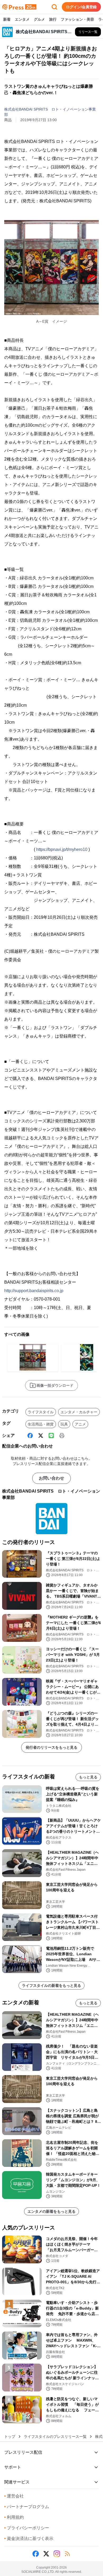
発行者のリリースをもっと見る (51, 1747)
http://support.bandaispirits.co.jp (34, 1291)
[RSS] (67, 2554)
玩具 (64, 1424)
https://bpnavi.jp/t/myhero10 (62, 849)
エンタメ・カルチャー (79, 1412)
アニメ (80, 1424)
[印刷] (62, 1436)
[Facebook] (30, 1436)
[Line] (51, 1436)
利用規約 (14, 2517)
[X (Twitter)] (41, 1436)
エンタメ (22, 19)
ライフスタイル (41, 1412)
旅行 (53, 19)
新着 (7, 19)
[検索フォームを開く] (54, 7)
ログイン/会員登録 (81, 7)
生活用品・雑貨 (41, 1424)
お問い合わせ (51, 1478)
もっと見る (88, 1777)
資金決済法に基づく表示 (29, 2538)
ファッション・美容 (77, 19)
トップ (10, 2437)
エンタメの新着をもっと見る (51, 2211)
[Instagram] (57, 2554)
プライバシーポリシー (27, 2528)
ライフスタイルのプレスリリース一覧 (55, 2437)
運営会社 (14, 2496)
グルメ (39, 19)
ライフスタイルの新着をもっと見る (51, 1985)
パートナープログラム (27, 2507)
